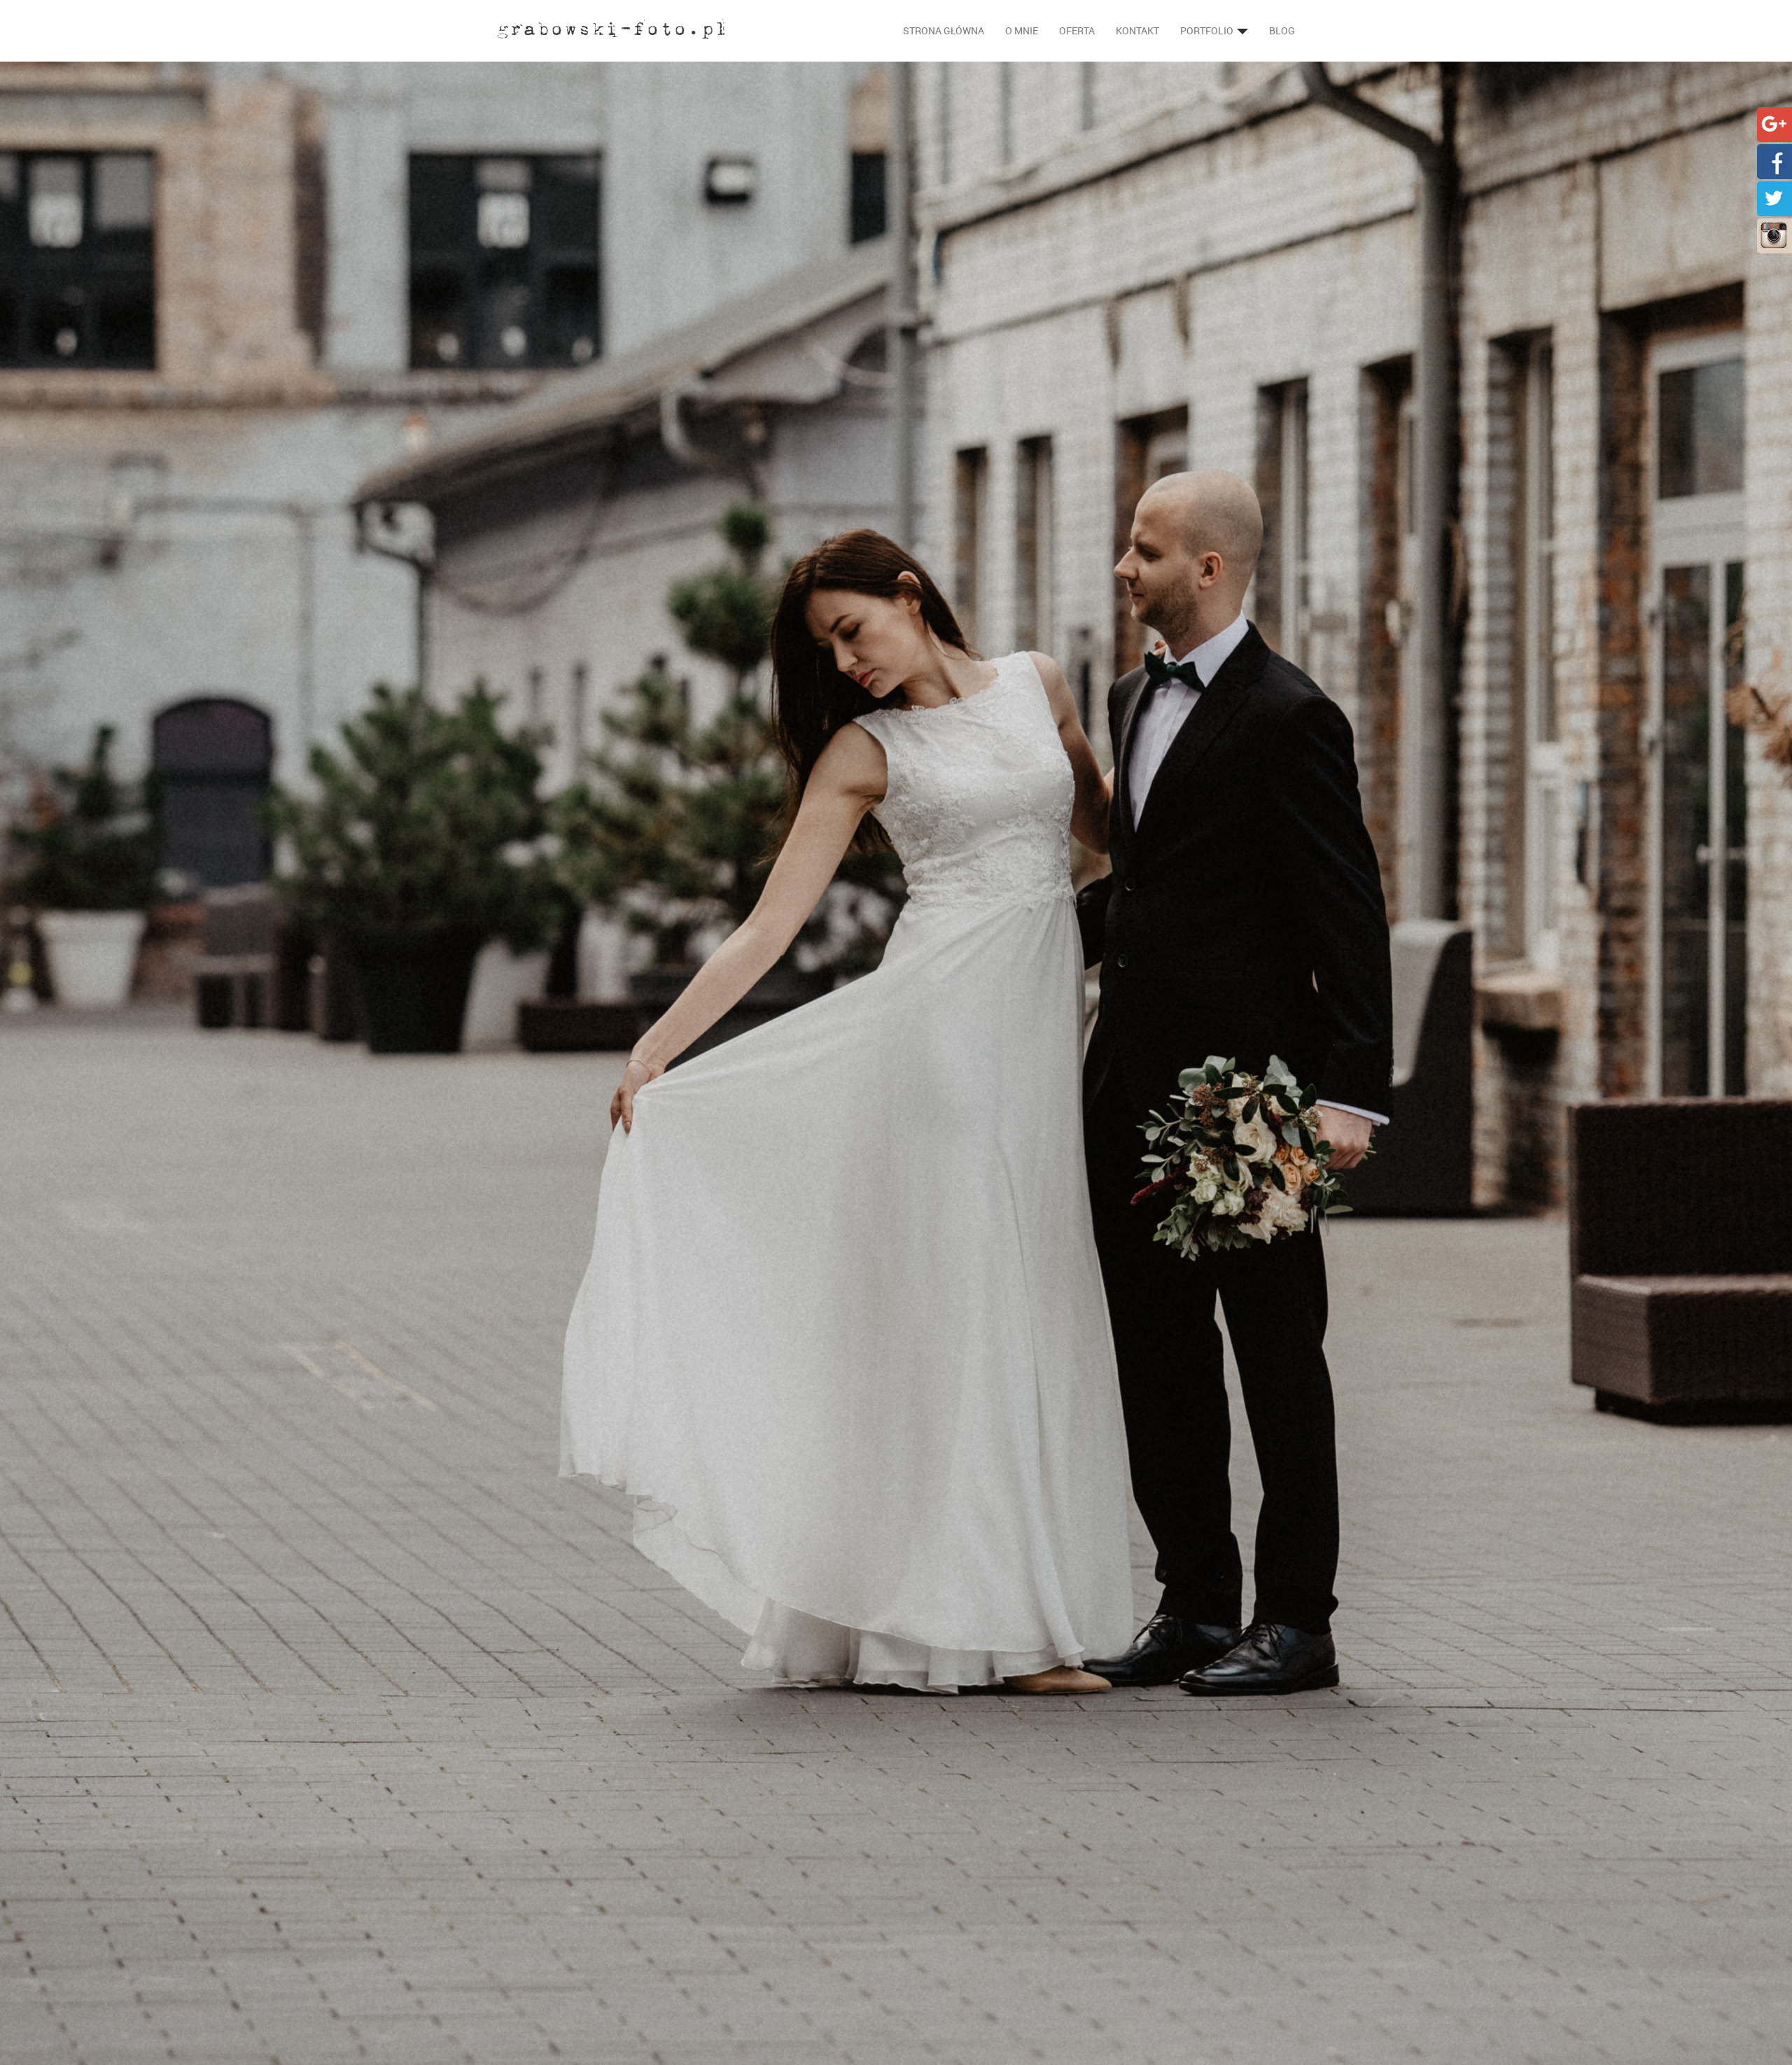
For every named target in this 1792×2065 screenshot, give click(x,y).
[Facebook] (1774, 160)
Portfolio (1208, 30)
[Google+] (1774, 123)
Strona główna (944, 30)
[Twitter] (1774, 197)
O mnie (1022, 30)
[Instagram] (1774, 234)
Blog (1282, 30)
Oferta (1077, 30)
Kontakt (1137, 30)
